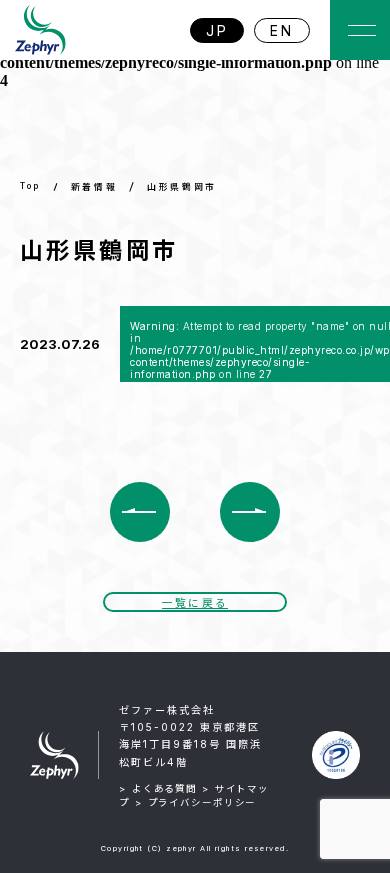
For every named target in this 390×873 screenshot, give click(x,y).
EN (282, 30)
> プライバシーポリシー (196, 802)
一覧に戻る (195, 603)
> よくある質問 (158, 788)
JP (217, 30)
